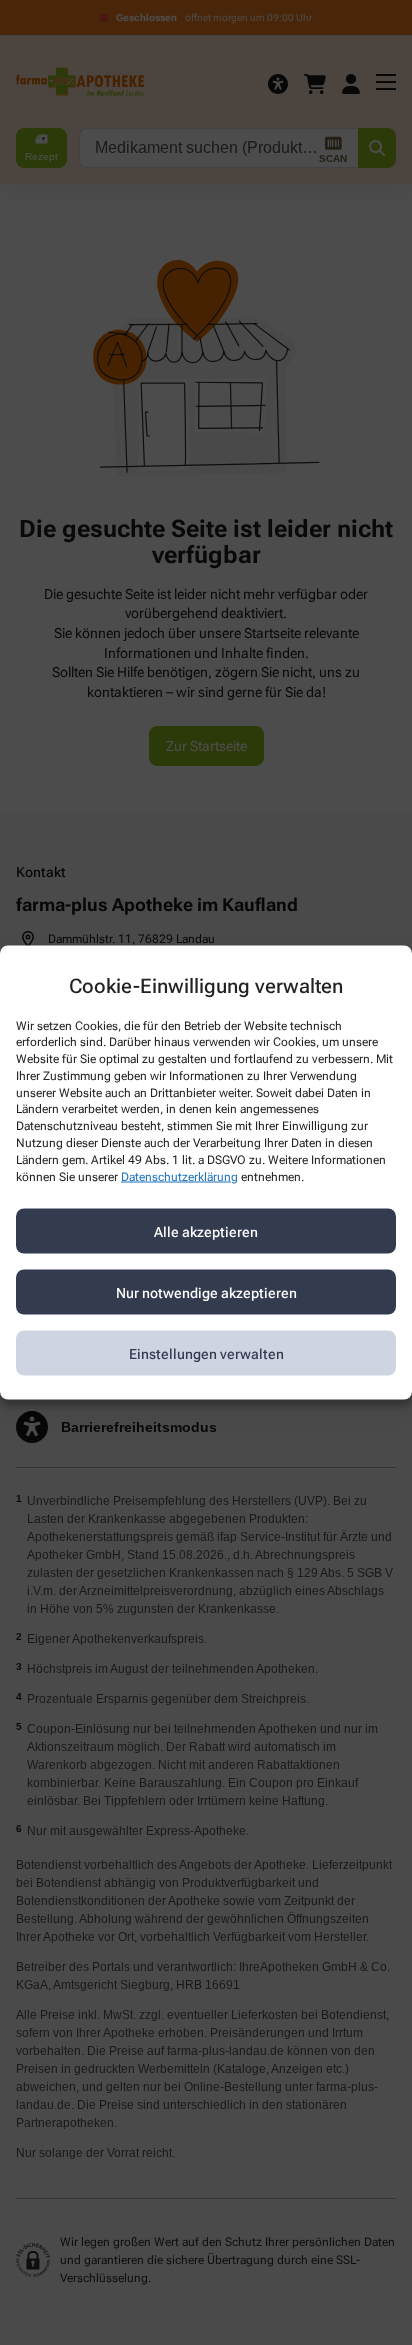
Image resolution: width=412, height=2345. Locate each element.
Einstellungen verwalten (206, 1353)
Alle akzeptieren (206, 1231)
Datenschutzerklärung (179, 1176)
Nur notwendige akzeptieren (206, 1292)
